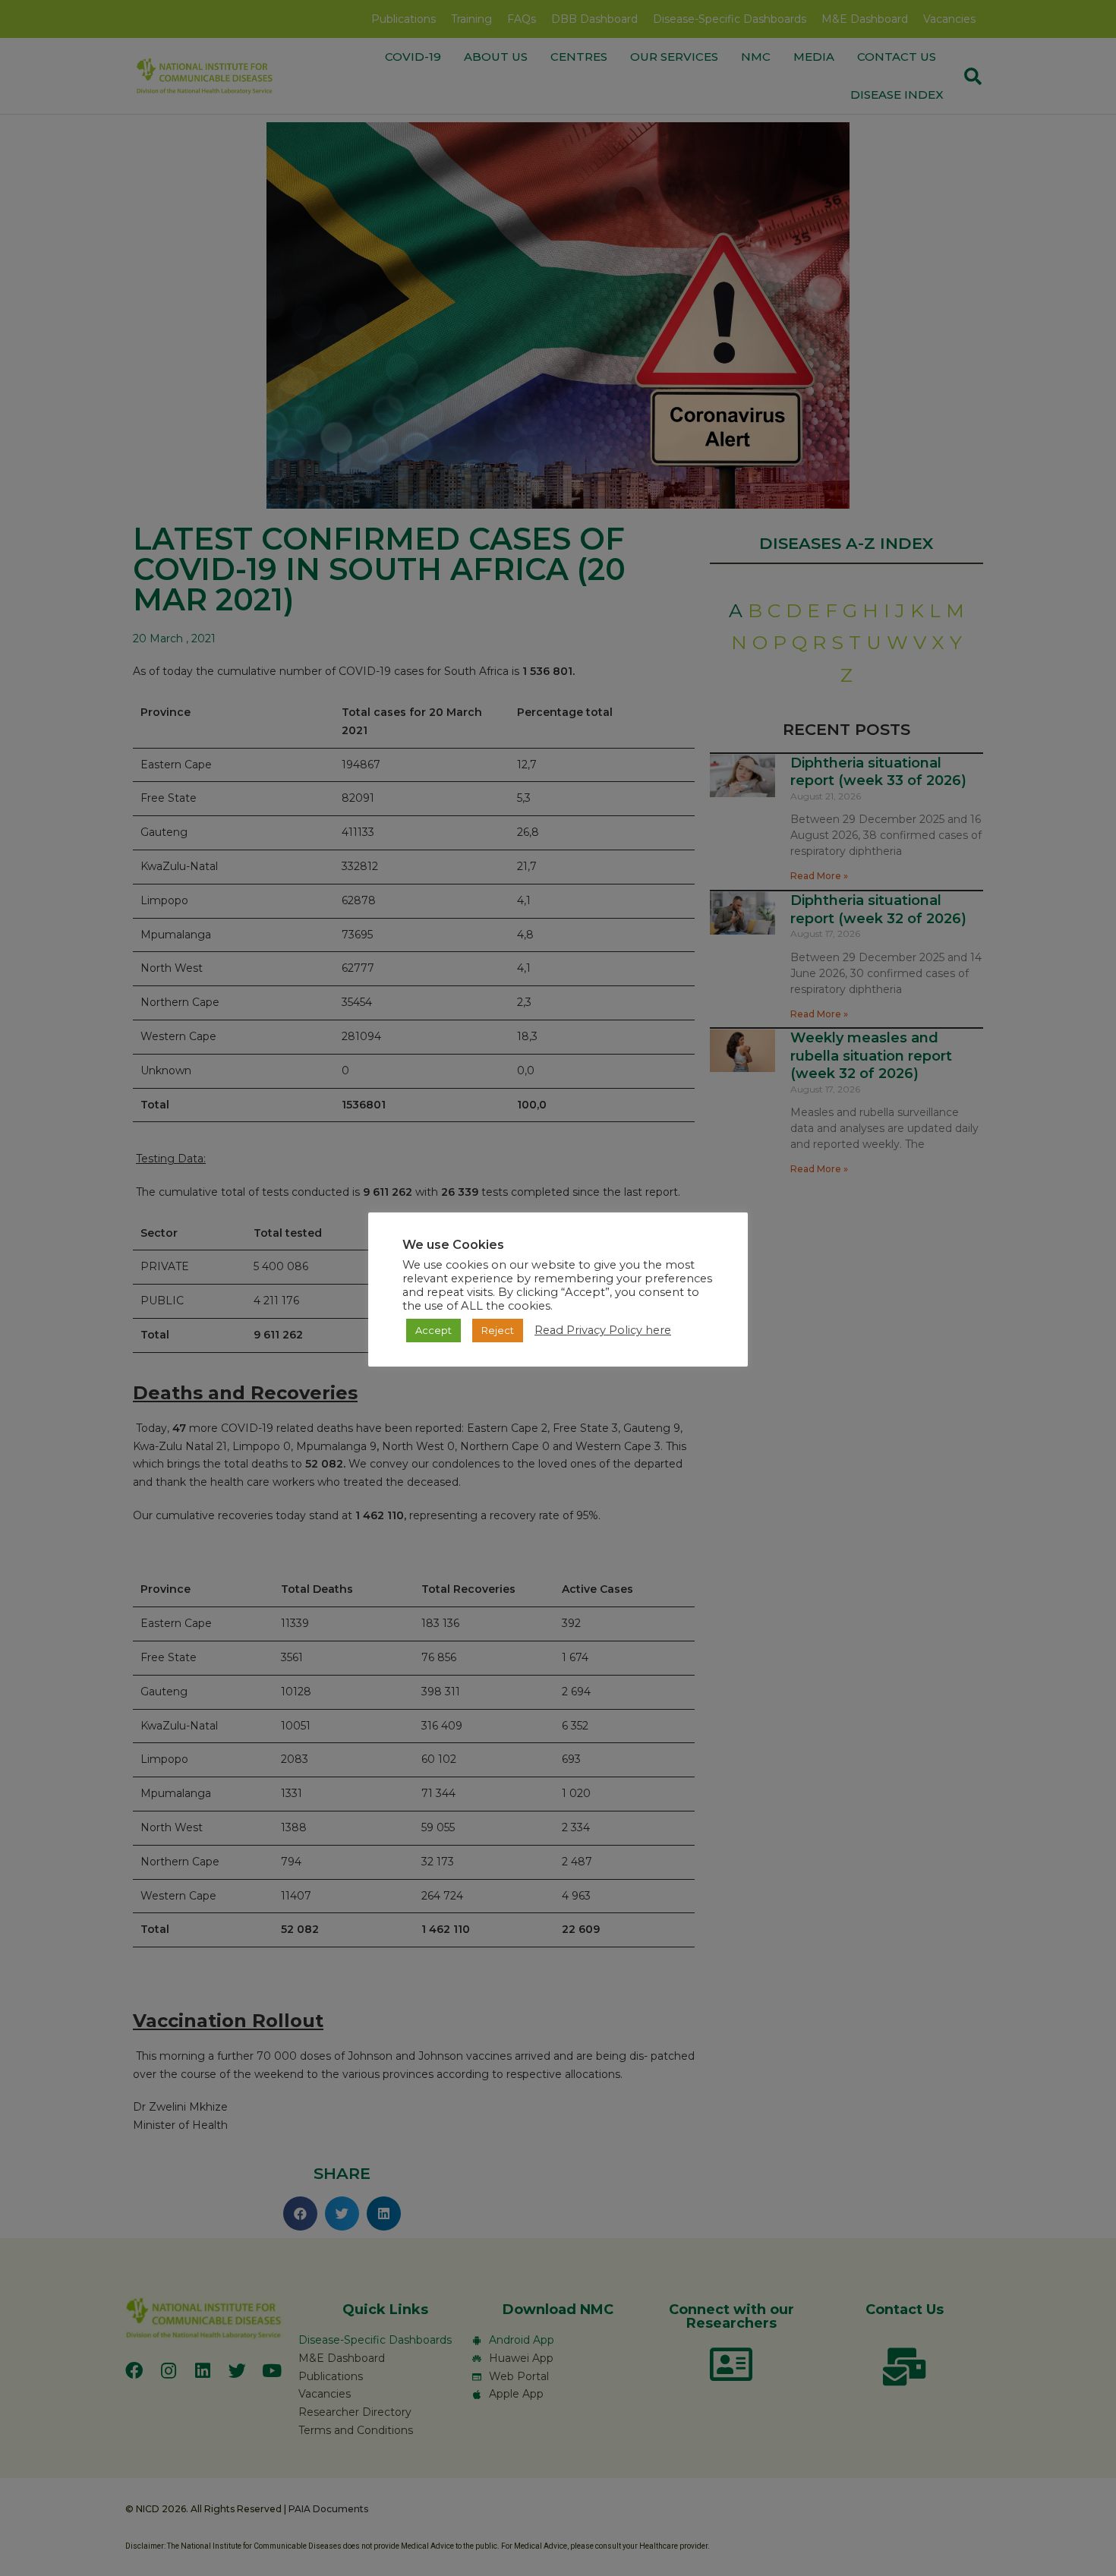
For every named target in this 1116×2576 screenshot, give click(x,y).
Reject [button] (498, 1330)
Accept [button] (433, 1330)
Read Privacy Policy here (603, 1330)
